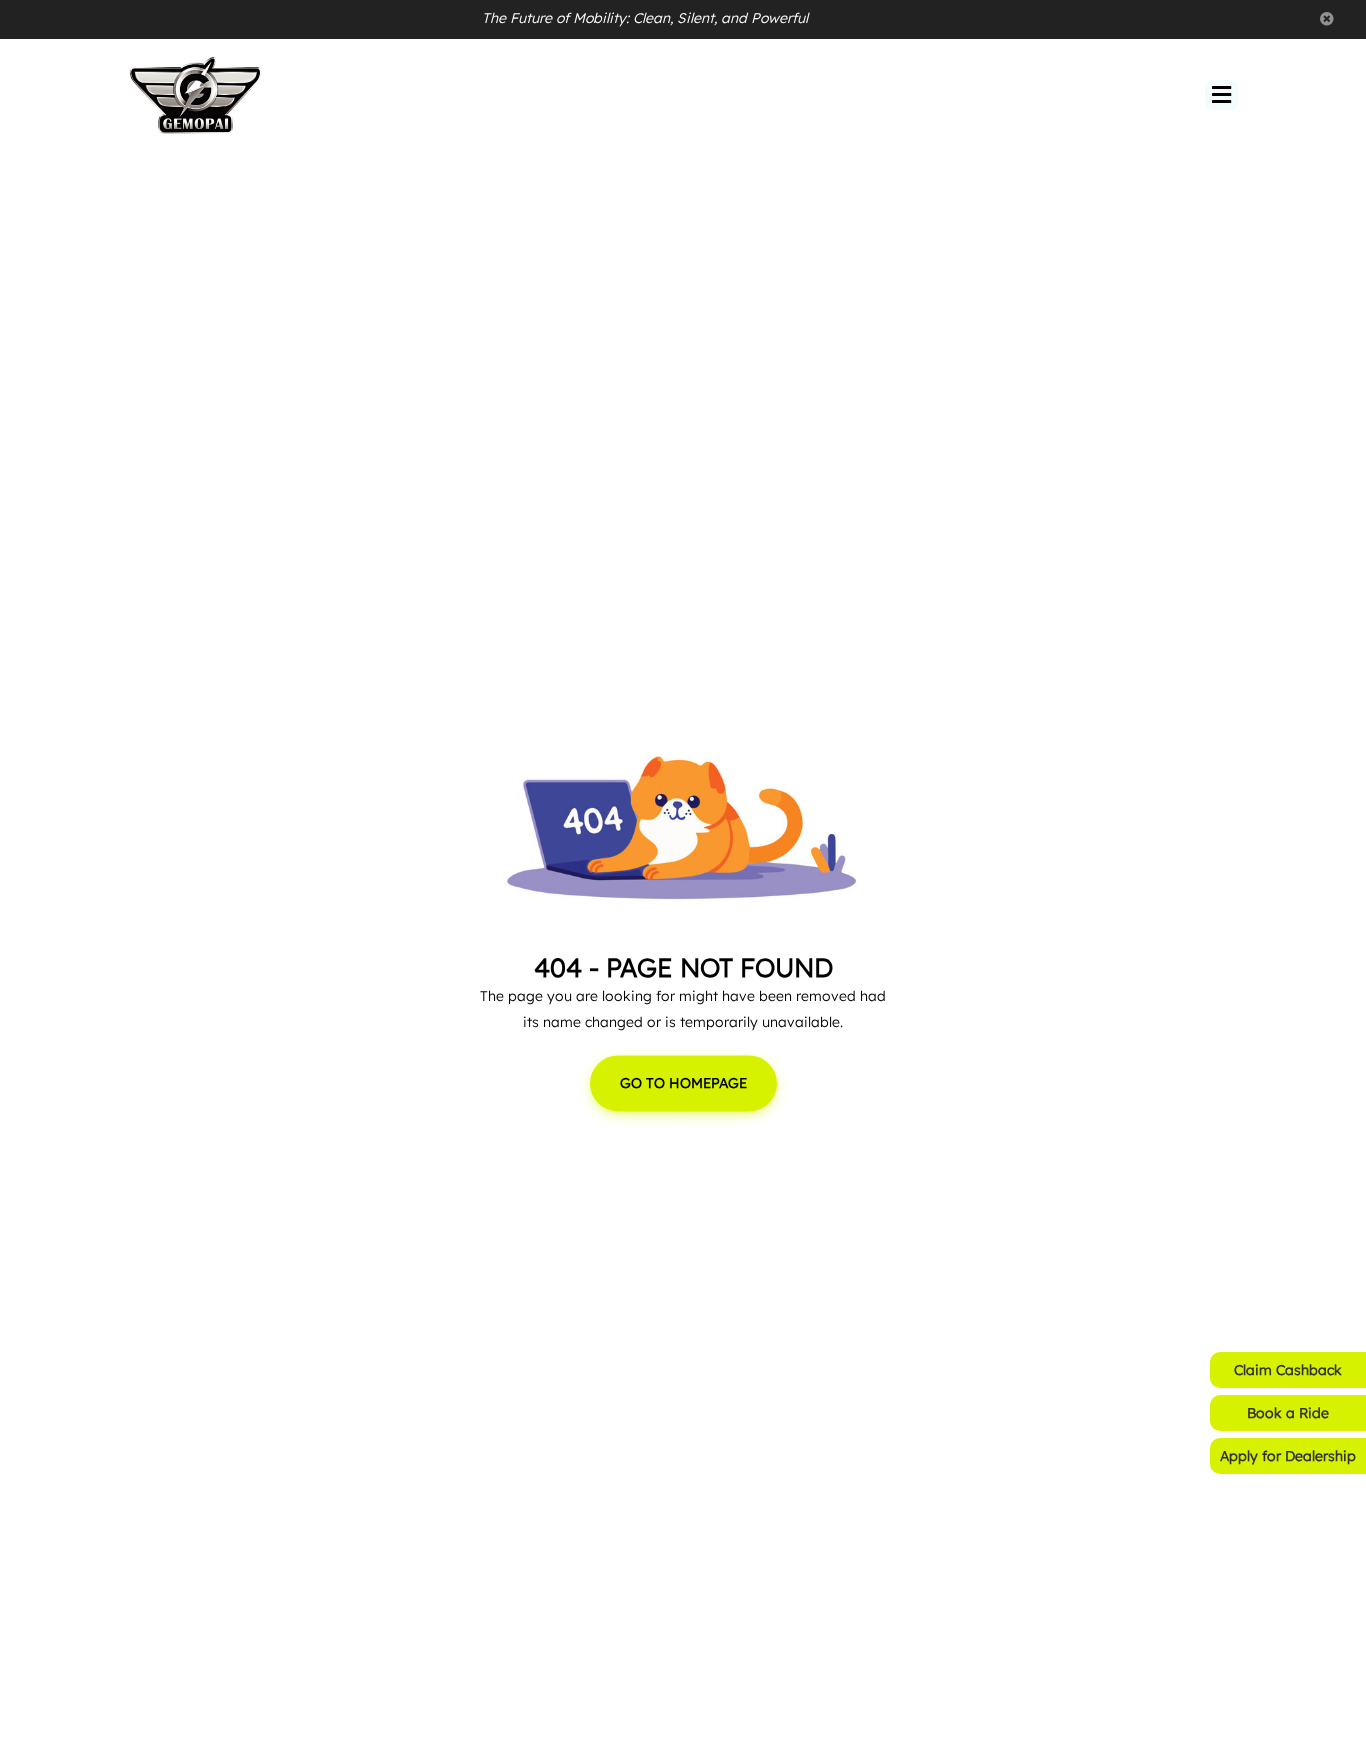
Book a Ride (1288, 1413)
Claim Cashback (1288, 1370)
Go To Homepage (683, 1084)
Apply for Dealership (1288, 1456)
